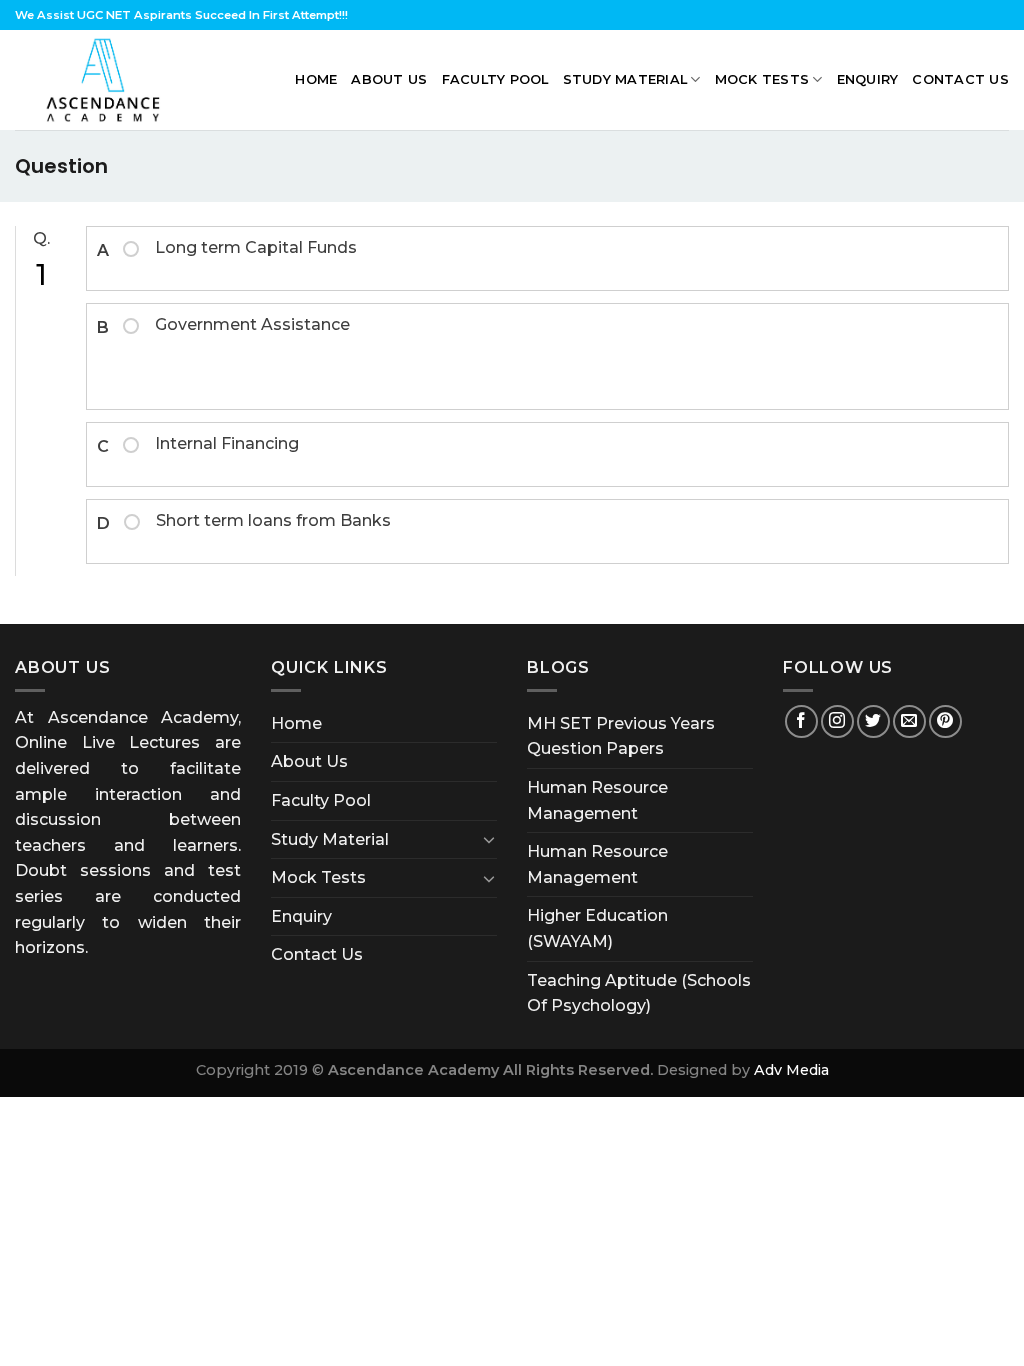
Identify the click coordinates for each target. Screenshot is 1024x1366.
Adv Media (791, 1070)
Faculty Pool (495, 79)
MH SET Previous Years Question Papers (621, 736)
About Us (389, 79)
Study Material (625, 79)
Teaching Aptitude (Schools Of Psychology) (639, 993)
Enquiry (868, 79)
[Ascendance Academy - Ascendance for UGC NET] (108, 80)
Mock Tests (762, 79)
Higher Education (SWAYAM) (597, 928)
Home (316, 79)
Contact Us (960, 79)
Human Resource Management (597, 800)
